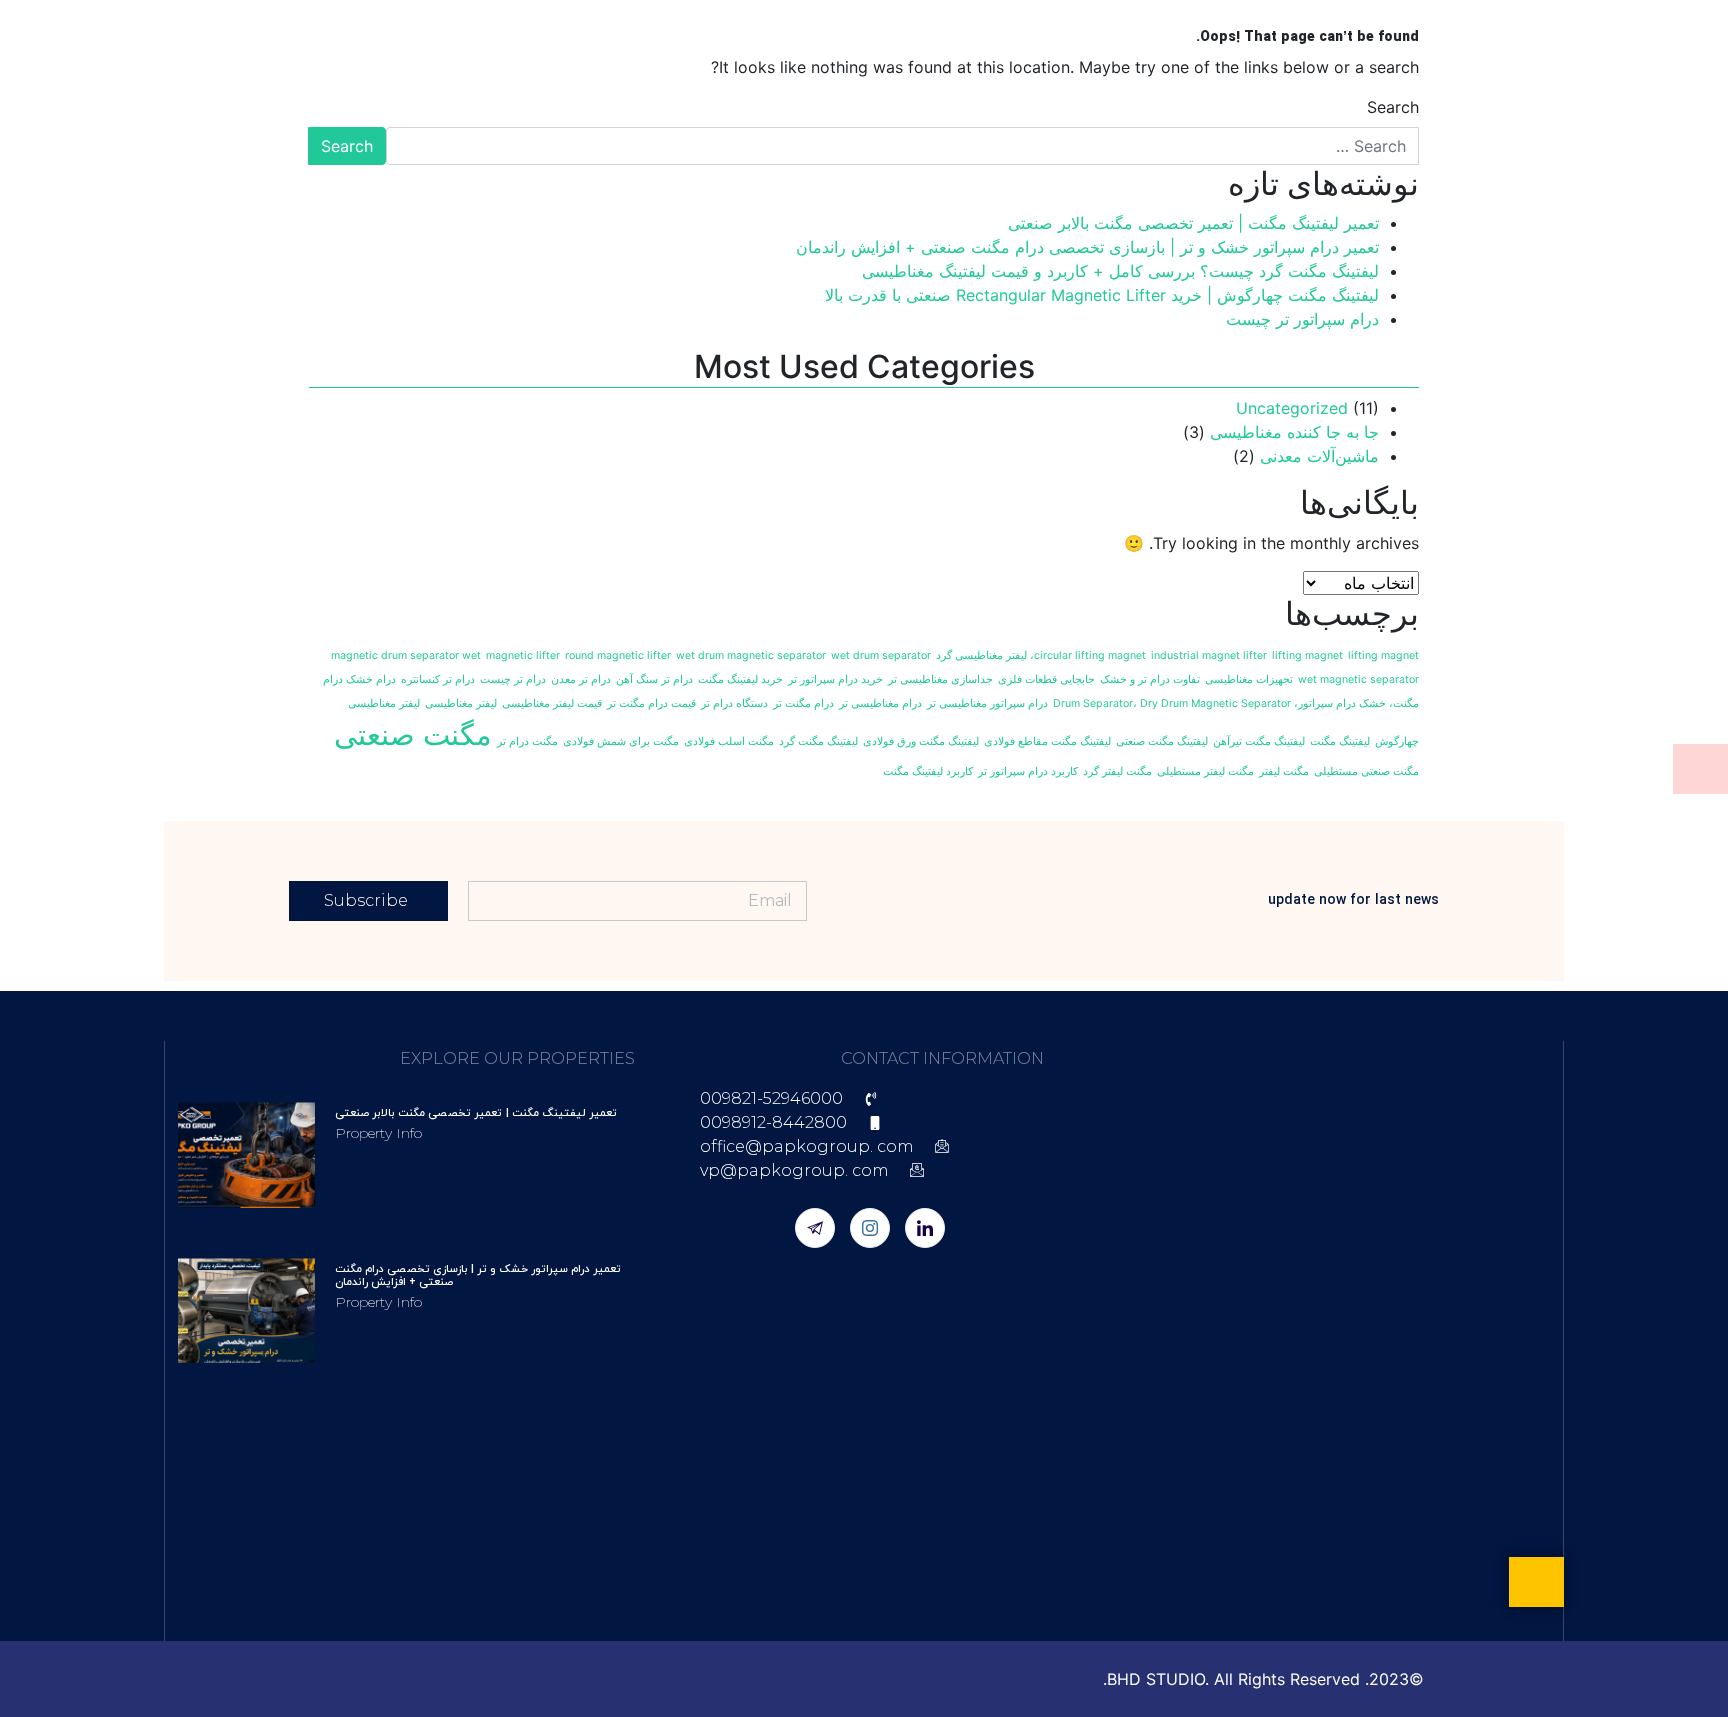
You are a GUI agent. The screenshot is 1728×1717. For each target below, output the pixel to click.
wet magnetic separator (1358, 679)
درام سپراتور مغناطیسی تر (987, 703)
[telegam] (815, 1228)
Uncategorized (1292, 408)
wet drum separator (881, 655)
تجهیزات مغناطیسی (1249, 679)
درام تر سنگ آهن (654, 679)
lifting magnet (1307, 655)
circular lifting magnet (1090, 655)
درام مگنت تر (803, 703)
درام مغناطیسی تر (880, 703)
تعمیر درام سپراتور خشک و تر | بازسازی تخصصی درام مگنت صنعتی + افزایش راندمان (1087, 247)
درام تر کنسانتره (438, 679)
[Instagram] (870, 1228)
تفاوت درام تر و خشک (1150, 679)
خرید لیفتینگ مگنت (740, 679)
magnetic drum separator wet (406, 655)
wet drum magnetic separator (751, 655)
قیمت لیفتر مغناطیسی (552, 703)
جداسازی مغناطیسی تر (940, 679)
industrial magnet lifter (1209, 655)
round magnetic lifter (618, 655)
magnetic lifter (523, 655)
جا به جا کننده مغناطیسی (1294, 432)
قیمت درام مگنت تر (651, 703)
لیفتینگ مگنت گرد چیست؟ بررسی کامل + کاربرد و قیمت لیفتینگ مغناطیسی (1120, 271)
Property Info (378, 1133)
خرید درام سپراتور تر (835, 679)
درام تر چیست (513, 679)
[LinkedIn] (925, 1228)
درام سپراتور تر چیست (1302, 319)
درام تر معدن (581, 679)
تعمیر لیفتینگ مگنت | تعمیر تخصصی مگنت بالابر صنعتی (1193, 223)
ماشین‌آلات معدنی (1319, 456)
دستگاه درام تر (734, 703)
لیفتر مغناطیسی (461, 703)
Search (1393, 107)
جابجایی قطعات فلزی (1046, 679)
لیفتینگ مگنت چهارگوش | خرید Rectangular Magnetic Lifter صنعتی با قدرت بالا (1102, 295)
